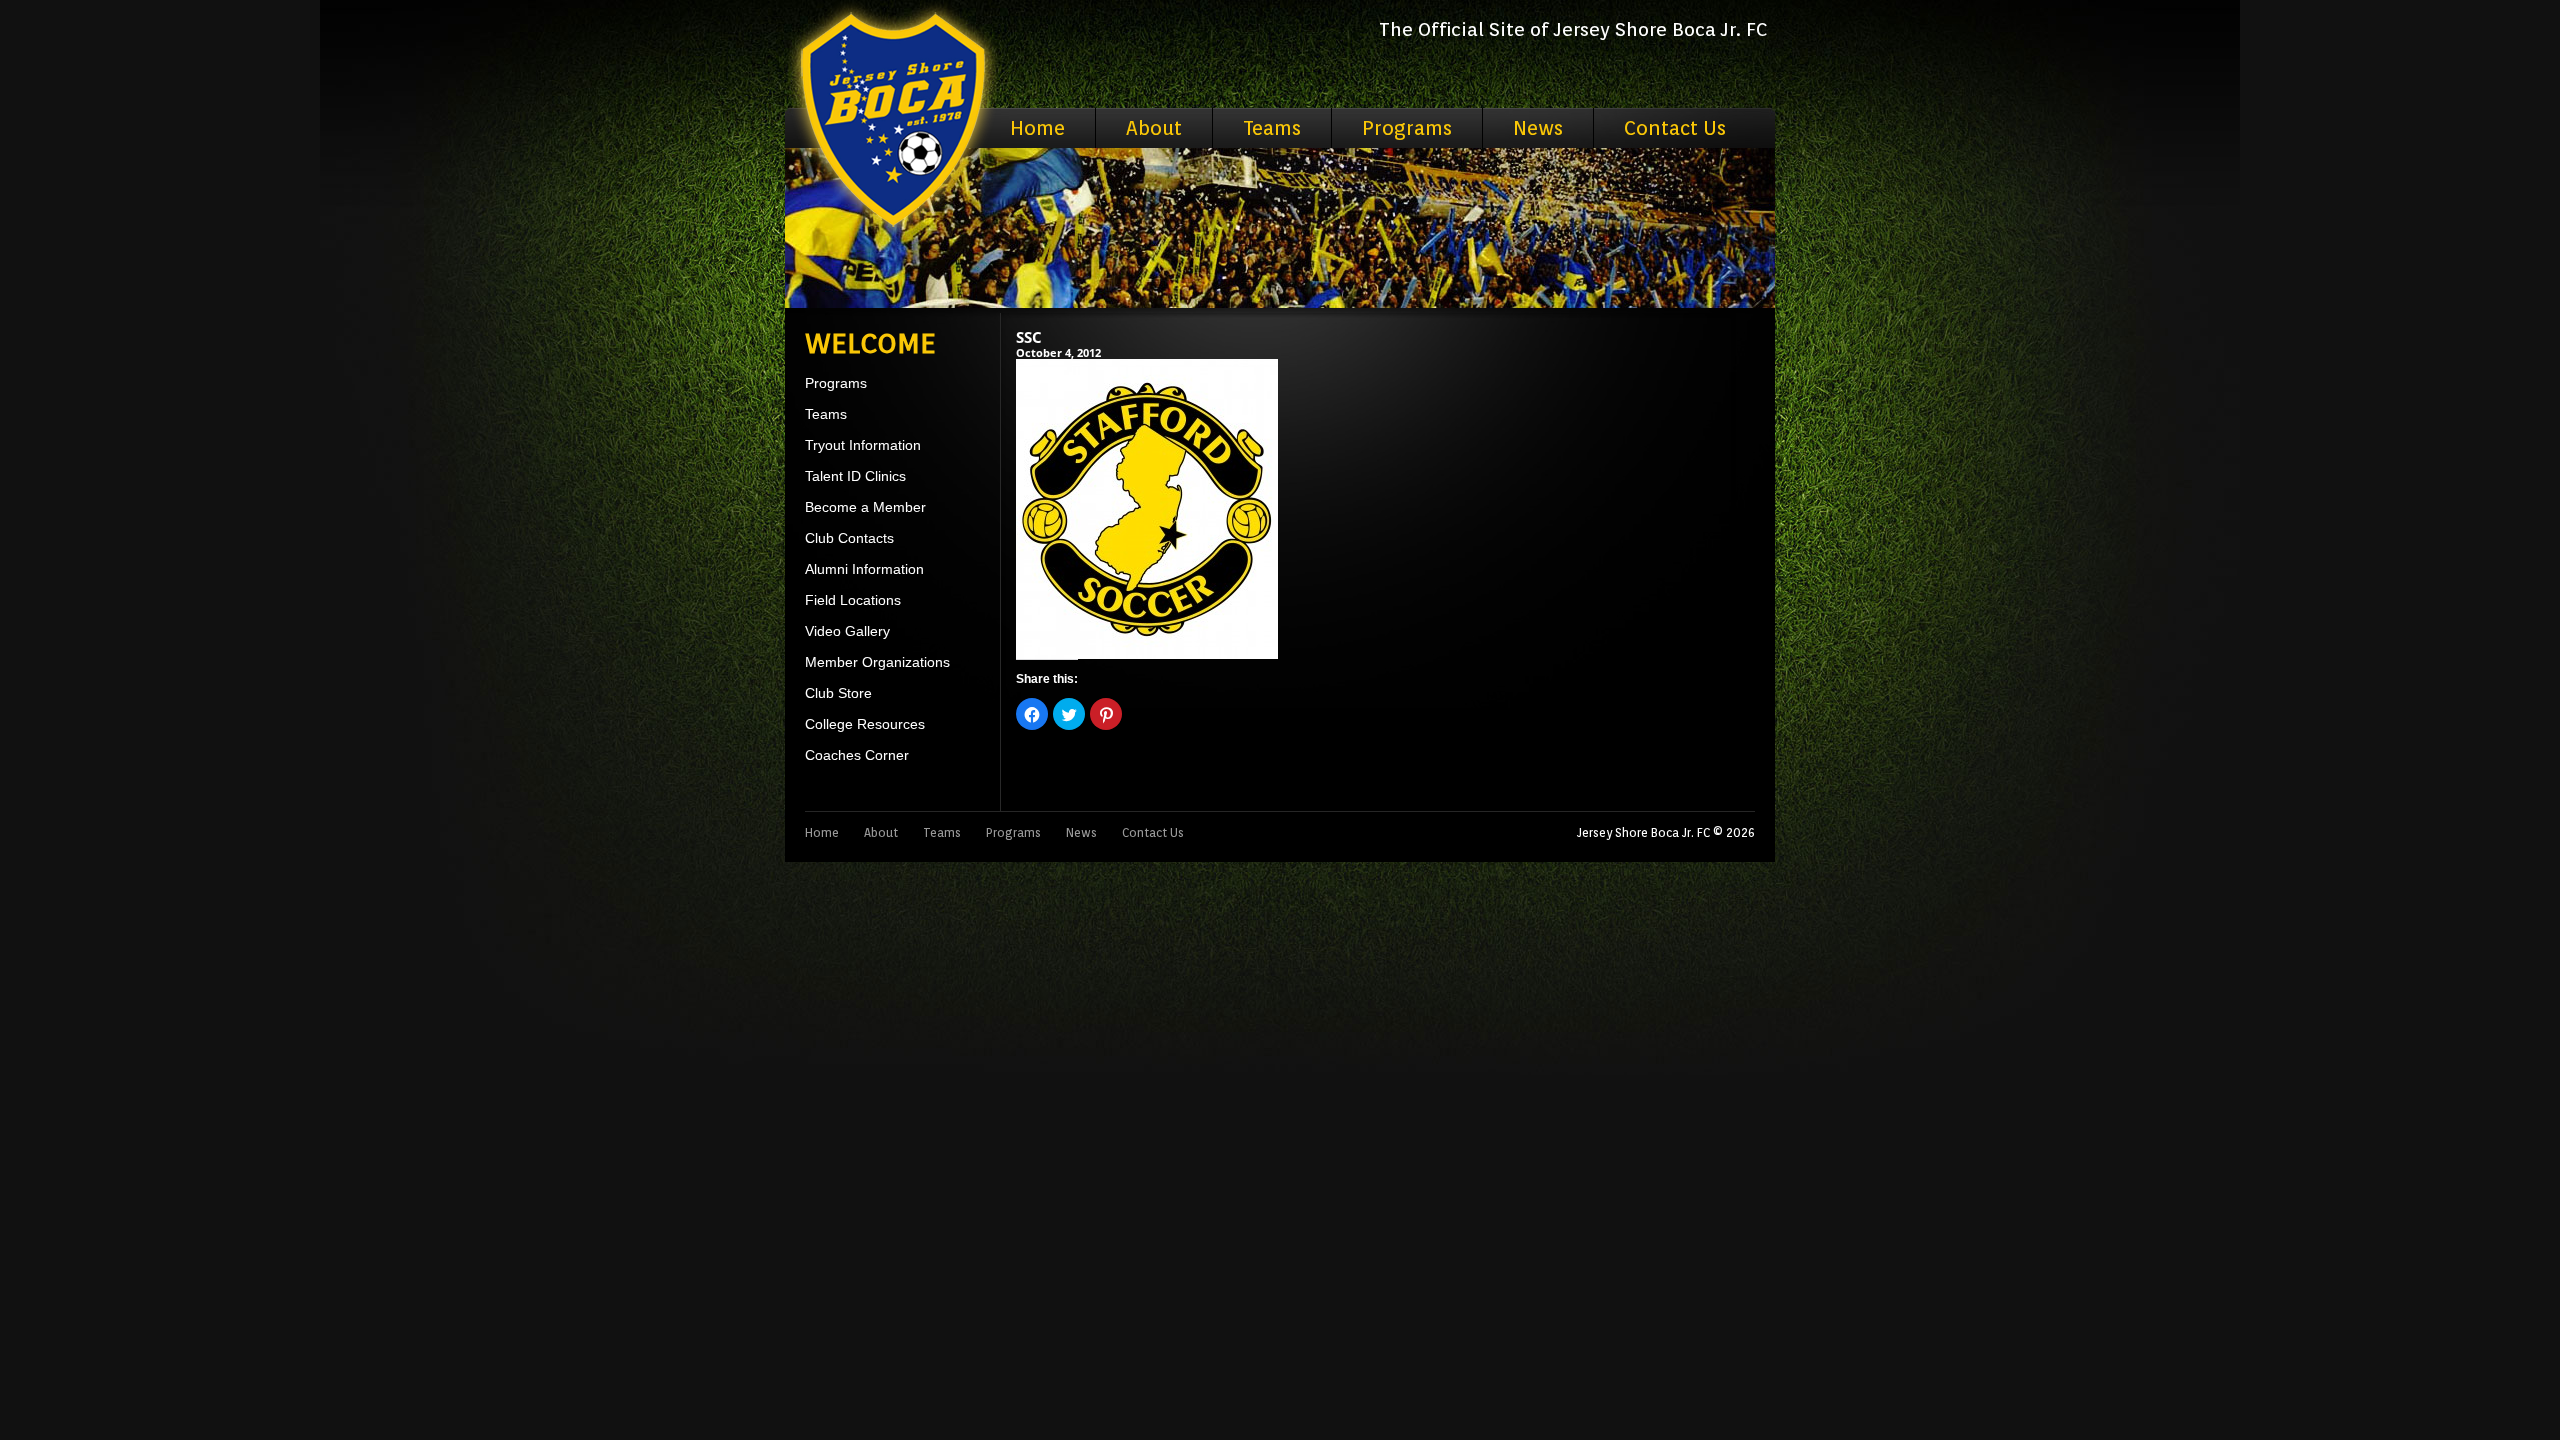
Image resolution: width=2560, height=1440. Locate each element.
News (1538, 128)
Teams (1272, 128)
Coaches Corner (857, 755)
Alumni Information (864, 569)
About (1154, 128)
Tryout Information (863, 445)
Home (1037, 128)
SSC (1029, 337)
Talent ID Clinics (855, 476)
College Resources (865, 724)
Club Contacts (849, 538)
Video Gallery (847, 631)
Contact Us (1675, 128)
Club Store (838, 693)
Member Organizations (877, 662)
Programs (1407, 128)
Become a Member (865, 507)
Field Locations (853, 600)
